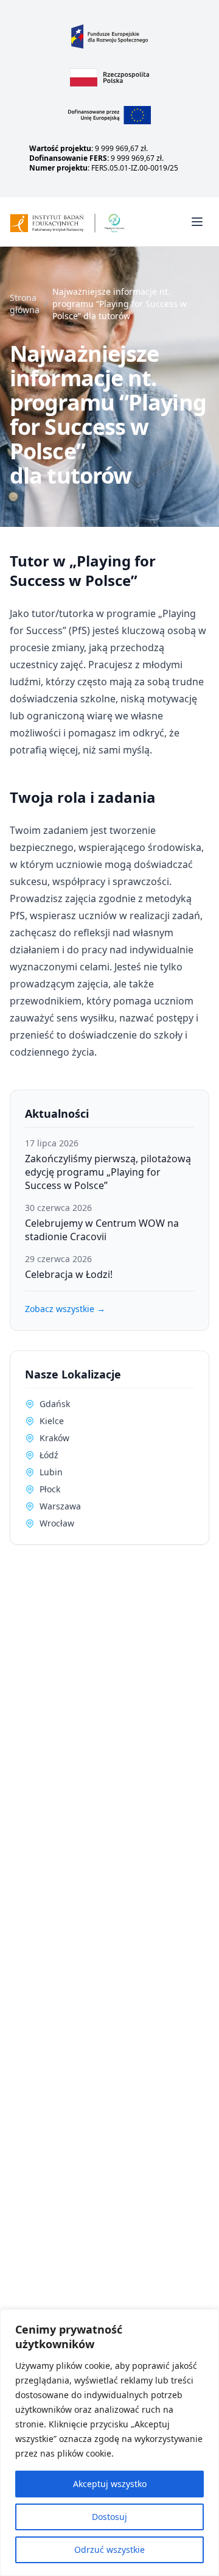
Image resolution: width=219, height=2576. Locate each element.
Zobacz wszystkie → (65, 1309)
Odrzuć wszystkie (109, 2550)
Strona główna (25, 304)
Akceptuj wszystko (110, 2484)
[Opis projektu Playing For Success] (110, 115)
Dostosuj (109, 2517)
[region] (109, 2443)
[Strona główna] (83, 221)
